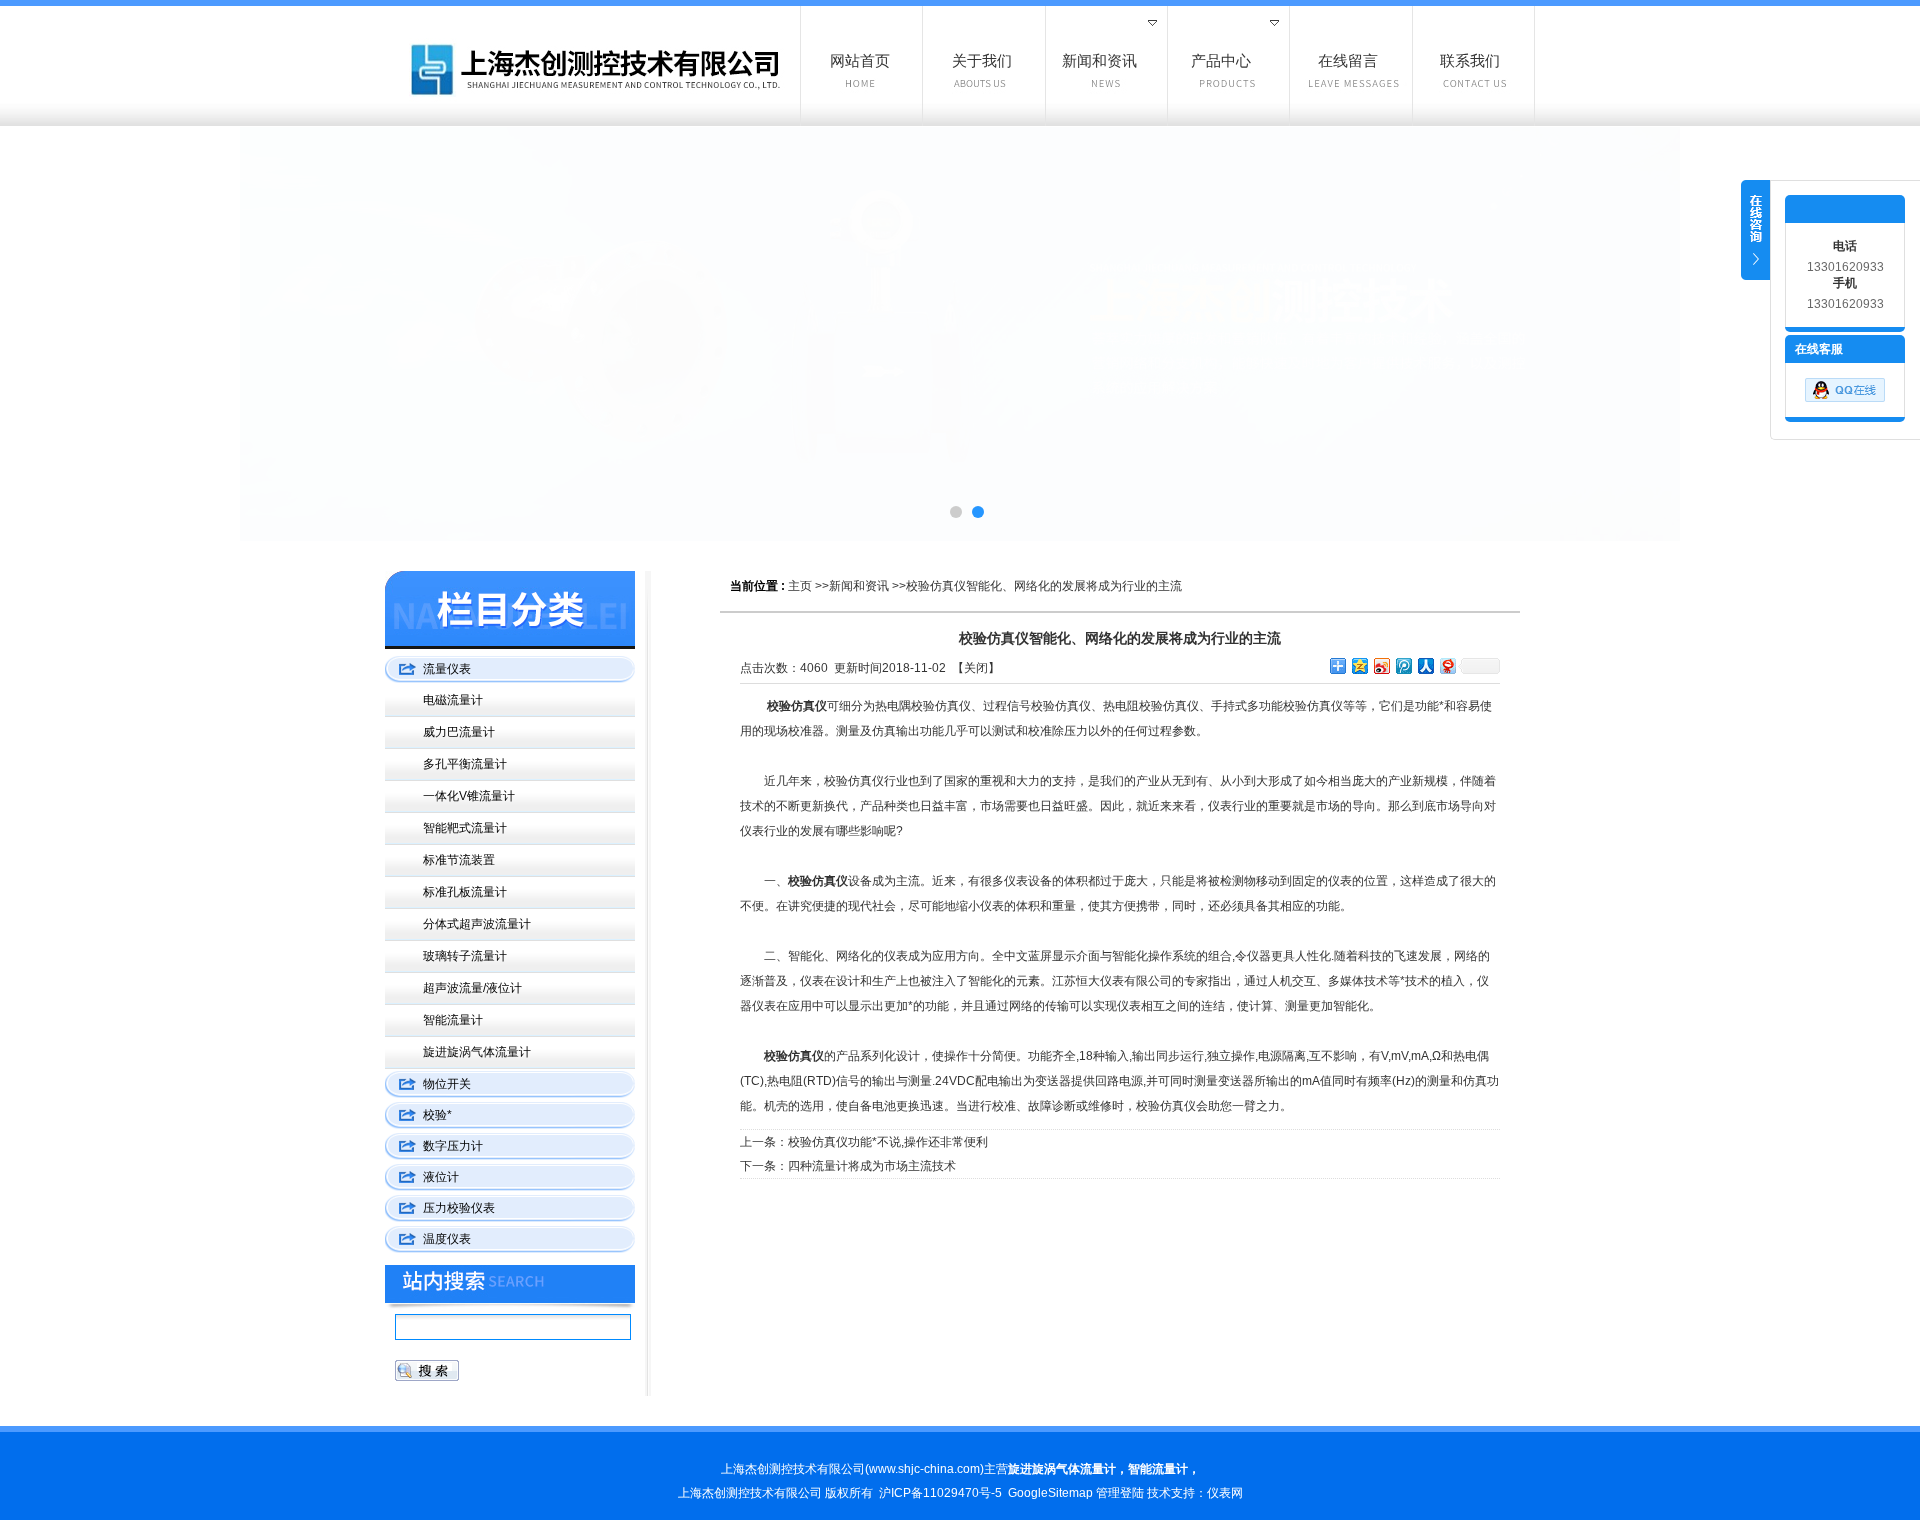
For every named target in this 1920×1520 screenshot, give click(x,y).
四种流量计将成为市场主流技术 (872, 1166)
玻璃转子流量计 (465, 956)
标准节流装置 (459, 860)
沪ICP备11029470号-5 (940, 1493)
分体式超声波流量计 (477, 924)
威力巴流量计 (459, 732)
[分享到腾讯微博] (1403, 665)
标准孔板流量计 (465, 892)
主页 (800, 586)
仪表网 (1225, 1493)
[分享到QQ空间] (1359, 665)
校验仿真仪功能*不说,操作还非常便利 (888, 1142)
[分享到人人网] (1425, 665)
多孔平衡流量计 (465, 764)
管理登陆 (1120, 1493)
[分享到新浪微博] (1381, 665)
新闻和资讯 (859, 586)
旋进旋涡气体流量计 (477, 1052)
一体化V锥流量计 (469, 796)
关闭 (976, 668)
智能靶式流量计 (465, 828)
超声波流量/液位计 (472, 988)
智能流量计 (453, 1020)
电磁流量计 (453, 700)
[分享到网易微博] (1447, 665)
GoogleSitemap (1050, 1493)
